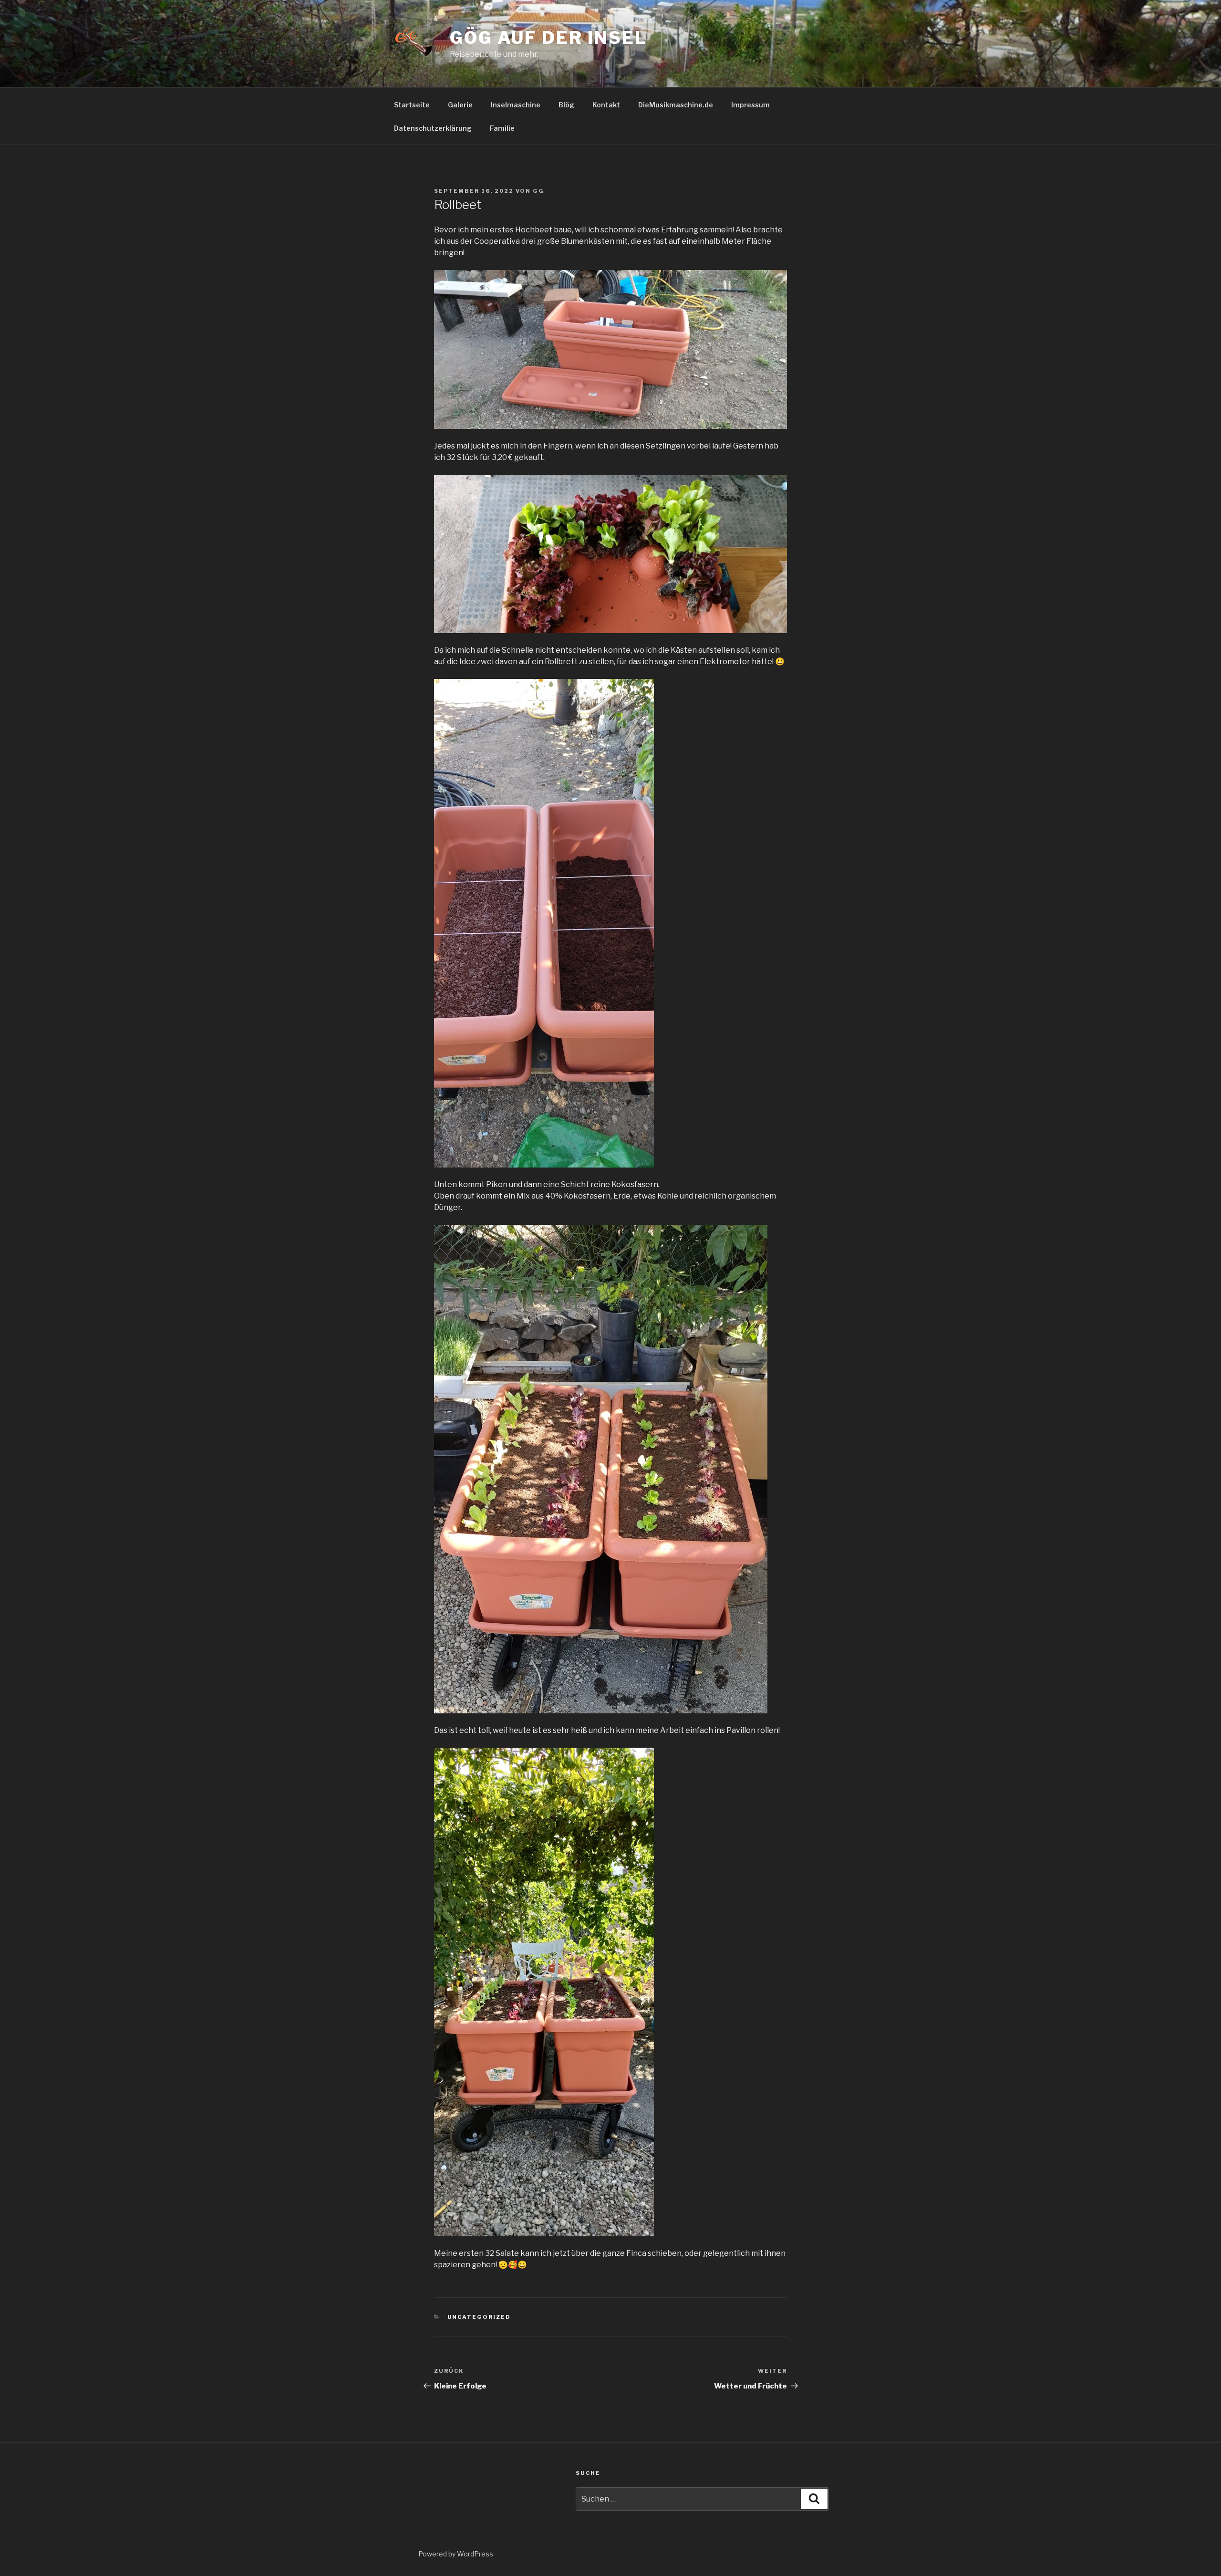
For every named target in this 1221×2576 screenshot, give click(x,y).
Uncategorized (479, 2317)
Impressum (750, 105)
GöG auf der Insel (548, 38)
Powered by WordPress (456, 2554)
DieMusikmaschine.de (676, 105)
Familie (502, 128)
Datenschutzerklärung (433, 128)
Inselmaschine (516, 105)
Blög (566, 105)
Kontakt (606, 105)
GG (538, 191)
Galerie (460, 105)
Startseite (412, 105)
